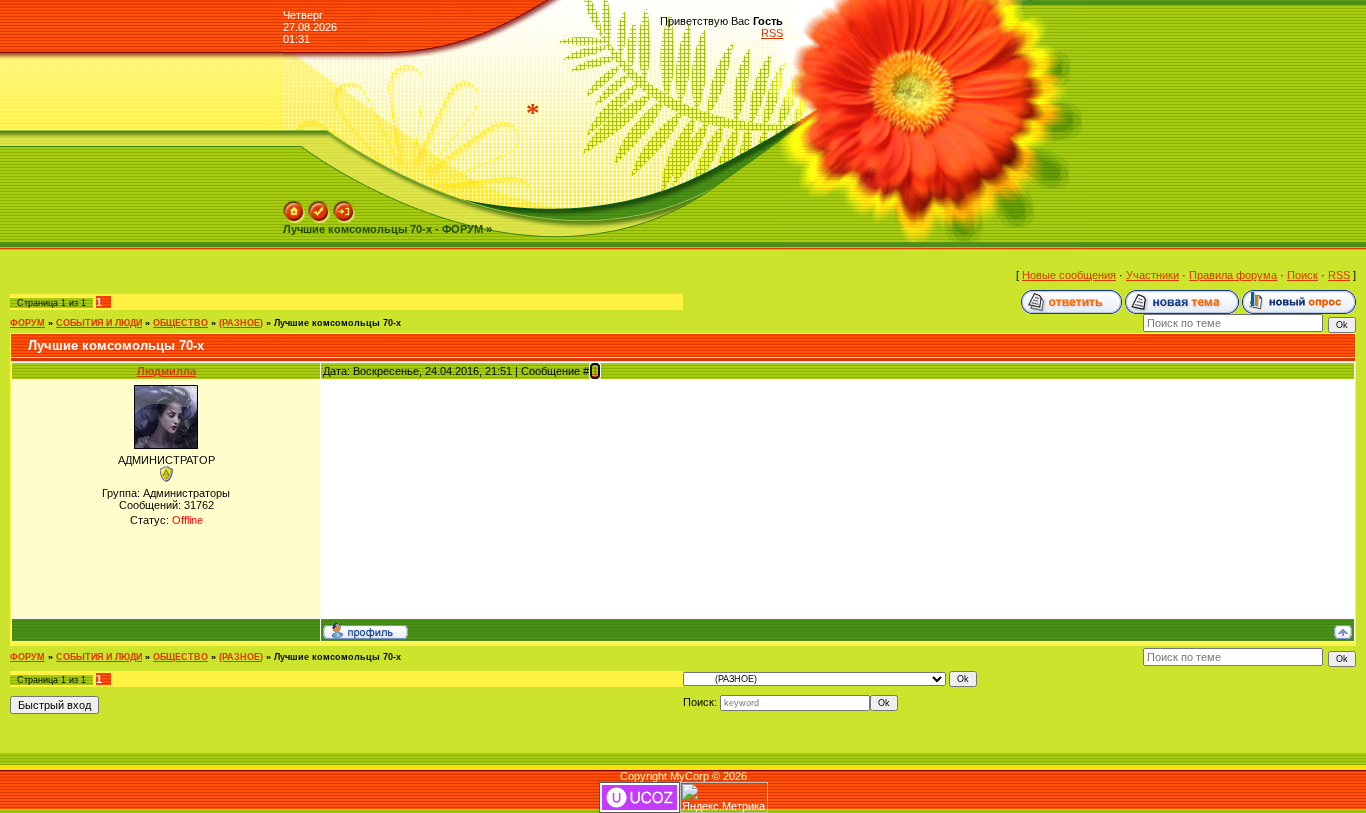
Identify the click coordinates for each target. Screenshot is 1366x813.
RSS (772, 33)
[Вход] (344, 207)
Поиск (1302, 275)
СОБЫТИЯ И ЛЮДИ (99, 323)
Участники (1152, 275)
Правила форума (1233, 275)
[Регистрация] (319, 207)
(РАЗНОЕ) (241, 323)
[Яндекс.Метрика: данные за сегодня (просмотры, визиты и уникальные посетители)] (724, 797)
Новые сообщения (1069, 275)
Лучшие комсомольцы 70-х (337, 323)
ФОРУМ (27, 323)
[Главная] (294, 207)
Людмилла (166, 371)
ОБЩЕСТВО (180, 323)
